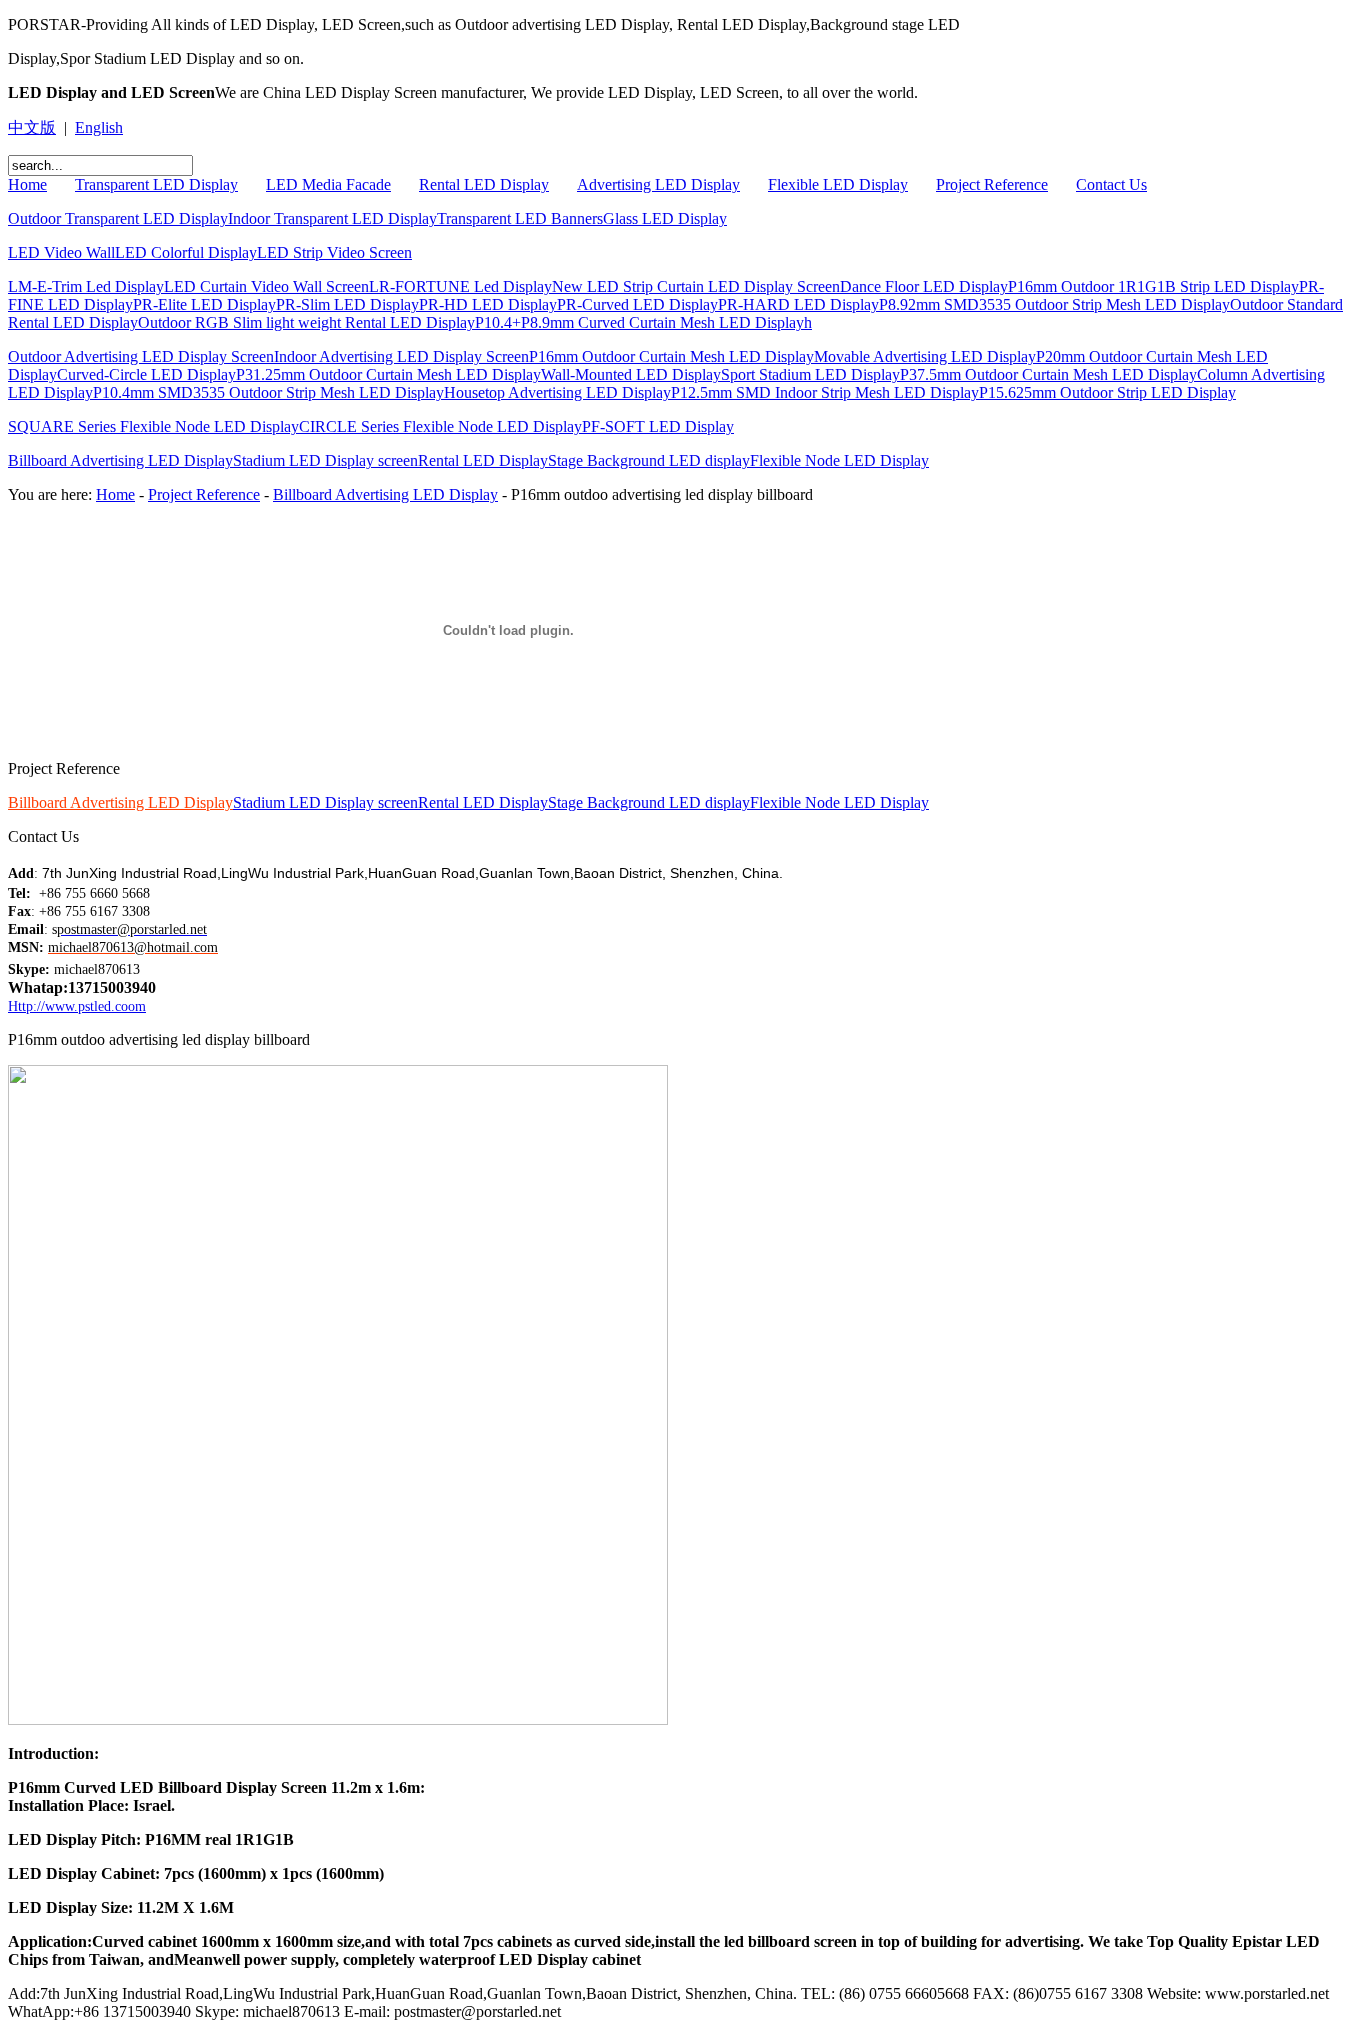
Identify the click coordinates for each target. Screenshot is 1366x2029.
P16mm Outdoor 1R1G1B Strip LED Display (1153, 286)
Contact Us (1111, 184)
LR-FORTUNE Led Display (460, 286)
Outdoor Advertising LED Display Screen (141, 356)
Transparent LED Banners (520, 218)
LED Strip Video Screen (334, 252)
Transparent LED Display (156, 184)
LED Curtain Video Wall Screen (266, 286)
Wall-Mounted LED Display (631, 374)
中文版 (32, 127)
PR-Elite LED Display (204, 304)
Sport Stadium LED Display (810, 374)
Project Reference (992, 184)
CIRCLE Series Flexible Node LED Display (440, 426)
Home (27, 184)
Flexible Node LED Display (839, 460)
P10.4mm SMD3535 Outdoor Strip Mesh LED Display (268, 392)
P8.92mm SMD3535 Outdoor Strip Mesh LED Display (1054, 304)
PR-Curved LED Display (637, 304)
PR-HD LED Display (488, 304)
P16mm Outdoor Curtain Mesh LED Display (671, 356)
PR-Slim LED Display (347, 304)
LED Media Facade (328, 184)
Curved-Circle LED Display (146, 374)
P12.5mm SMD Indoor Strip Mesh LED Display (825, 392)
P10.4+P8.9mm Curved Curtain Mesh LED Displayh (643, 322)
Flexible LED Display (838, 184)
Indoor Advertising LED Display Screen (401, 356)
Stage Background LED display (649, 460)
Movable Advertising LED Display (925, 356)
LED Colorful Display (186, 252)
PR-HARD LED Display (798, 304)
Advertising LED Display (658, 184)
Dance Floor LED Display (924, 286)
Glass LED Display (665, 218)
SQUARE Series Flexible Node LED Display (153, 426)
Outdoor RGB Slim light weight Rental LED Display (306, 322)
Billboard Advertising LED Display (120, 460)
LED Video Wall (61, 252)
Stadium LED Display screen (325, 460)
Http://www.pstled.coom (77, 1006)
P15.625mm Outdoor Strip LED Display (1107, 392)
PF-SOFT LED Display (658, 426)
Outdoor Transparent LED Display (118, 218)
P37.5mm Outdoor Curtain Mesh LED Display (1048, 374)
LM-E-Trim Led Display (86, 286)
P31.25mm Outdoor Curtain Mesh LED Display (388, 374)
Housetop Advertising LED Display (557, 392)
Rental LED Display (484, 184)
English (99, 127)
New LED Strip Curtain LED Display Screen (696, 286)
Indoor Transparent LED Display (332, 218)
